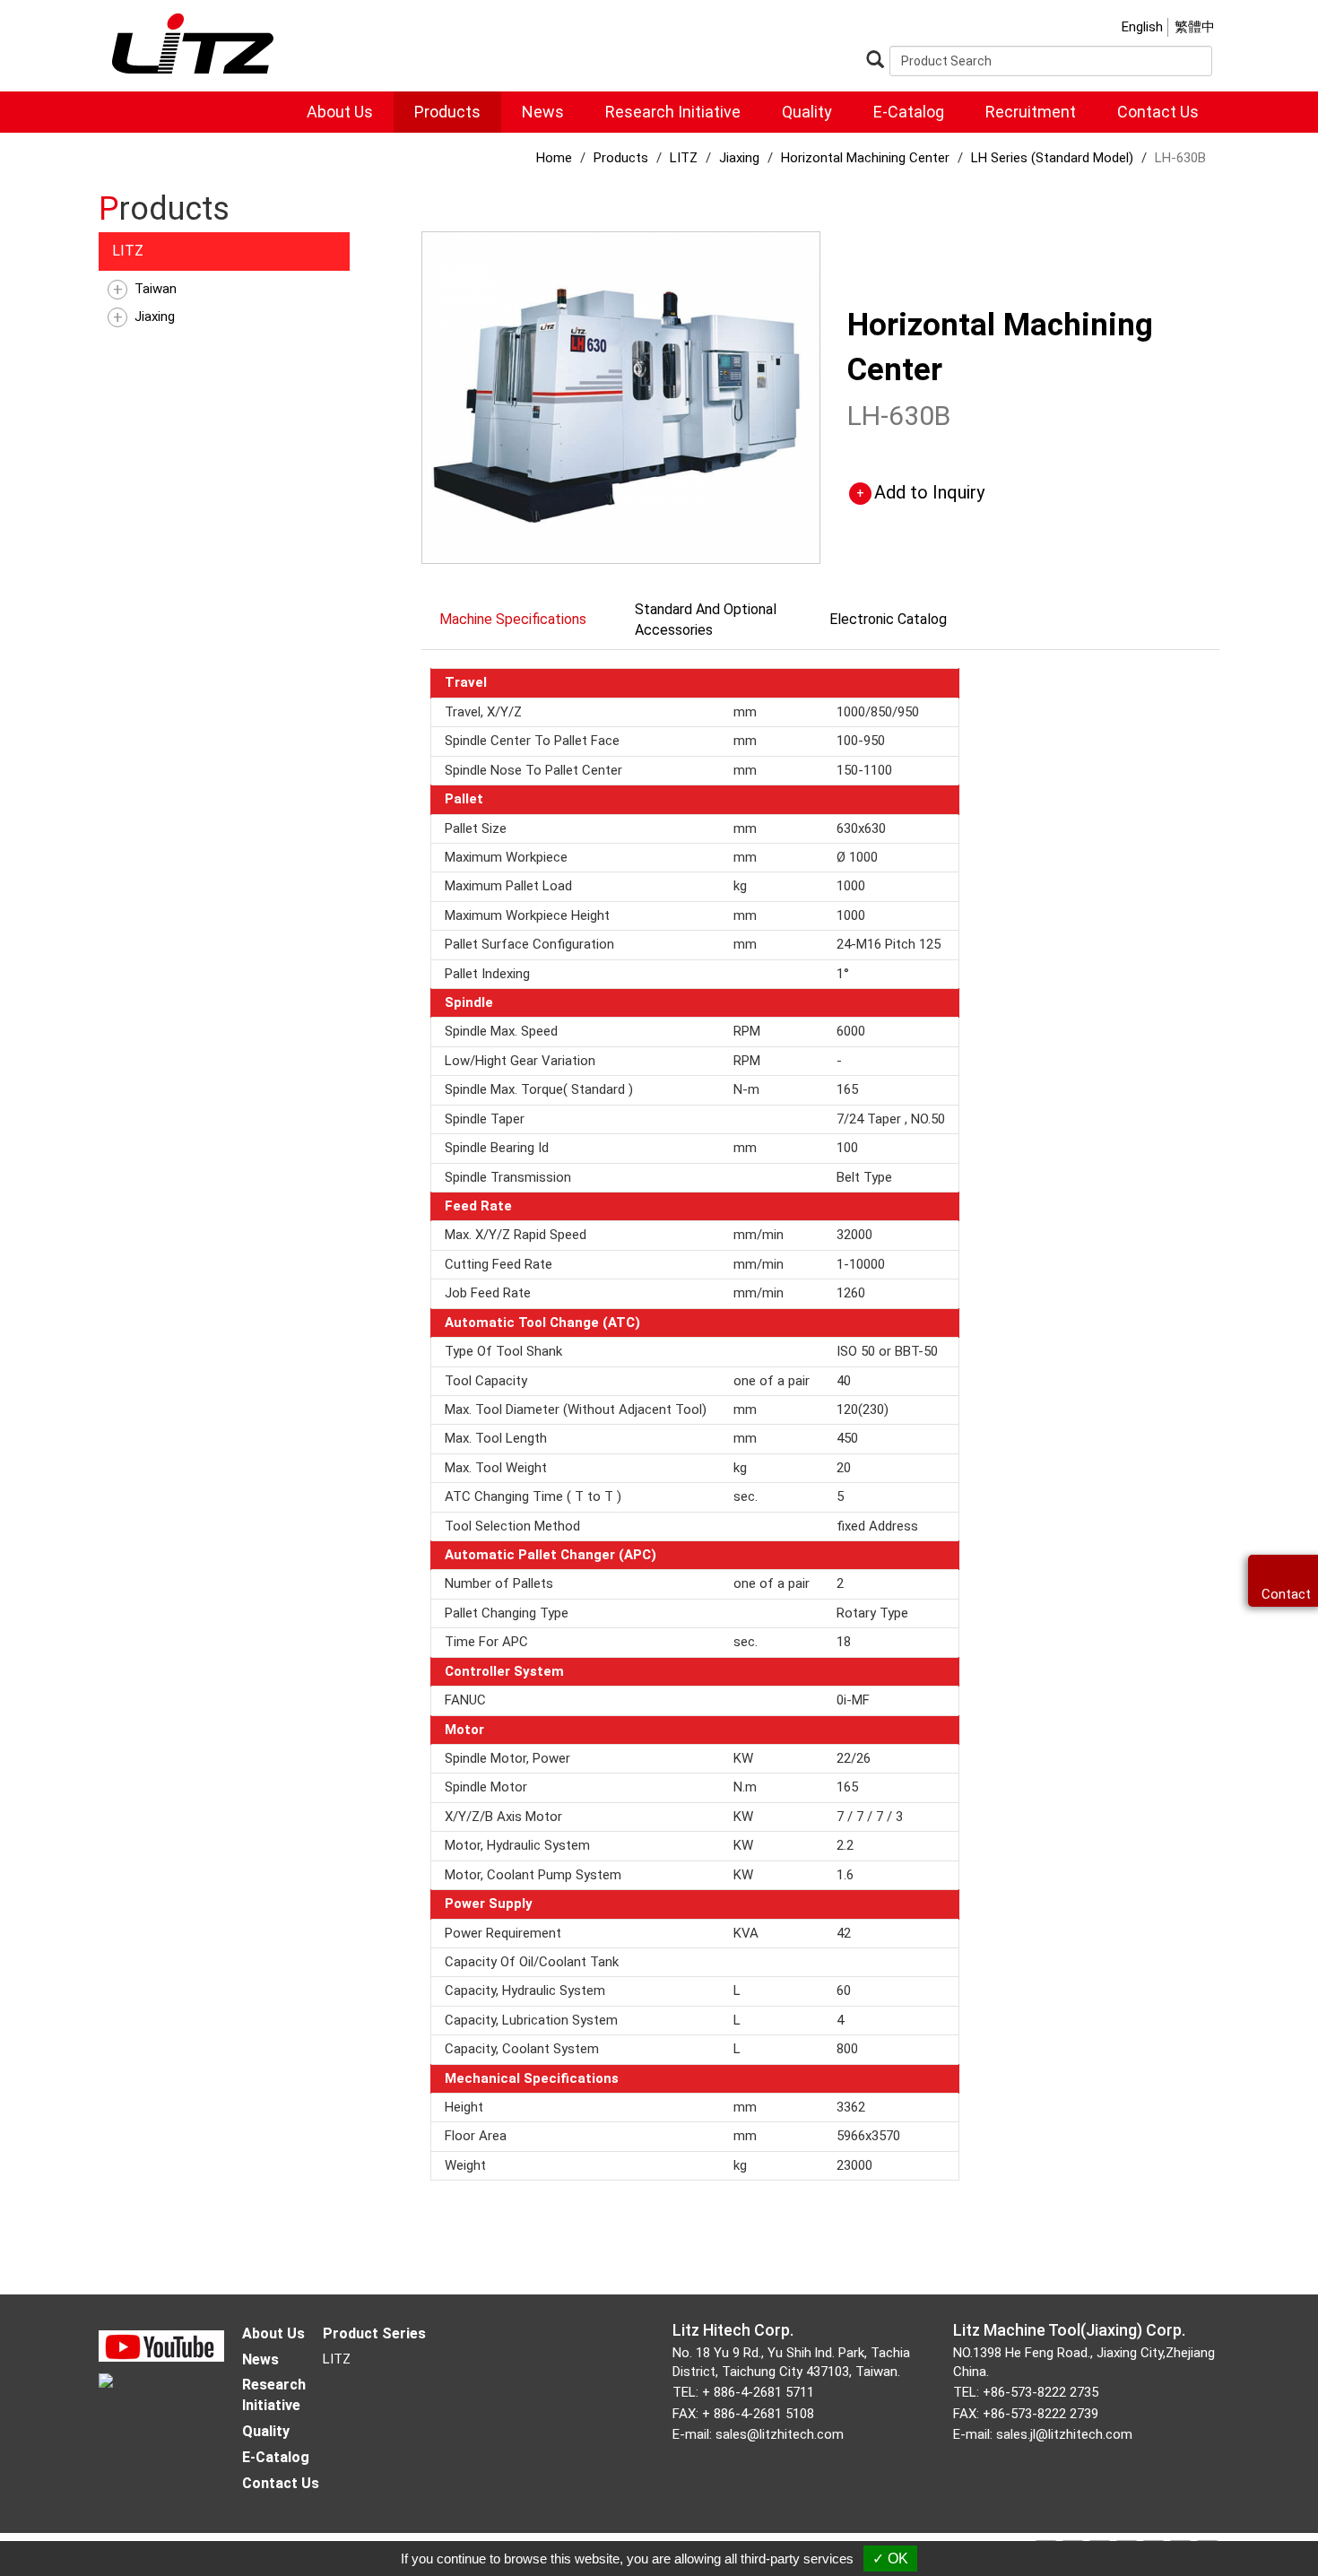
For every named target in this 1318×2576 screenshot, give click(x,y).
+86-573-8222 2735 (1041, 2392)
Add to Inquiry (929, 492)
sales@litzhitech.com (780, 2434)
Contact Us (1158, 112)
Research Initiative (673, 112)
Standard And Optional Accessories (706, 620)
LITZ (128, 251)
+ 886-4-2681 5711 (758, 2392)
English (1142, 27)
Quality (807, 112)
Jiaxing (155, 317)
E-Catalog (909, 112)
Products (447, 112)
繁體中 (1195, 27)
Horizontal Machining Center (865, 158)
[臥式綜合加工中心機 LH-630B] (621, 396)
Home (554, 158)
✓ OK (890, 2559)
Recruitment (1031, 112)
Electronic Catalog (888, 619)
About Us (340, 112)
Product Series (374, 2333)
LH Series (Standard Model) (1052, 158)
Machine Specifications (513, 619)
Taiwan (156, 289)
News (543, 112)
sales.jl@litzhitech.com (1064, 2434)
